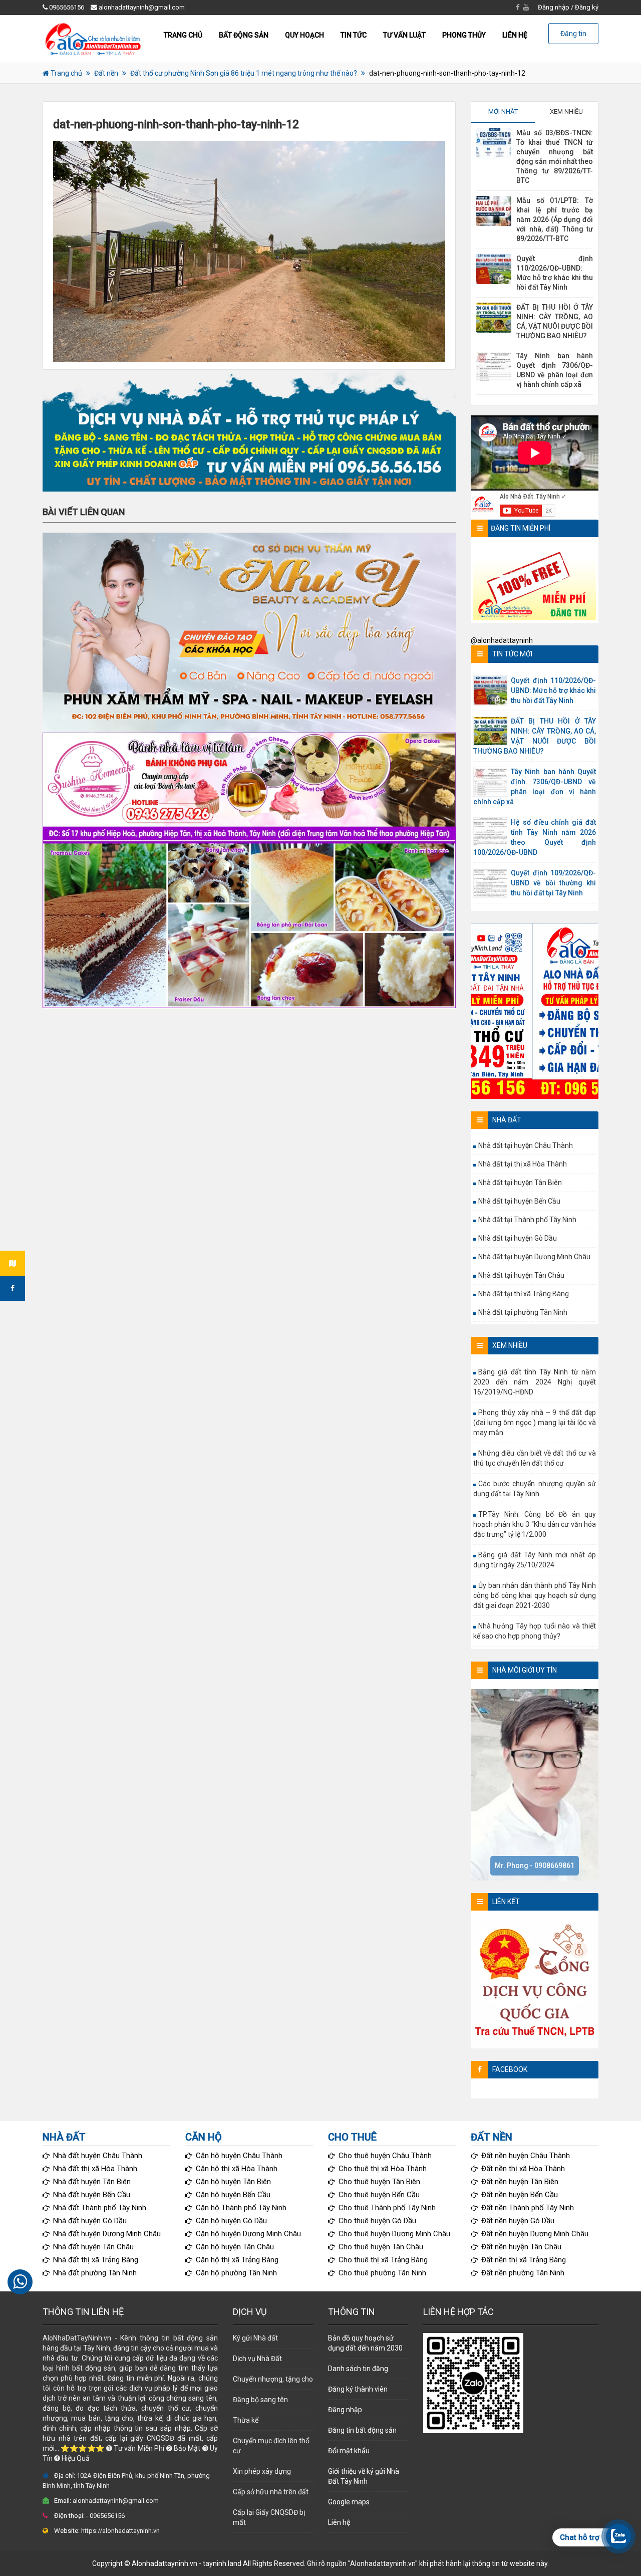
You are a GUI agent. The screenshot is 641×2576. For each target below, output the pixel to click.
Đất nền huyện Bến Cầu (520, 2195)
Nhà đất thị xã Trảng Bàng (96, 2260)
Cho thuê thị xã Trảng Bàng (383, 2260)
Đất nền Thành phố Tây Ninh (528, 2208)
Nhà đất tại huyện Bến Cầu (519, 1201)
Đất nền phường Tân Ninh (523, 2273)
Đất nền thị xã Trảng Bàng (524, 2260)
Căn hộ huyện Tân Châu (235, 2247)
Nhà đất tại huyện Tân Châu (521, 1275)
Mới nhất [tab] (503, 111)
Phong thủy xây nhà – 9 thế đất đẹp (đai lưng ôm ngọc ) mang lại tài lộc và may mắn (535, 1423)
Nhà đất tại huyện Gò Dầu (518, 1238)
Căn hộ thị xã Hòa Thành (237, 2169)
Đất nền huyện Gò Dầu (518, 2221)
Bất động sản (244, 35)
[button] (249, 431)
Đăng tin (573, 34)
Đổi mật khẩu (349, 2451)
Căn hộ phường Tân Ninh (236, 2273)
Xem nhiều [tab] (566, 111)
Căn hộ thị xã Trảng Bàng (237, 2260)
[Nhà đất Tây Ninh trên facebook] (13, 1288)
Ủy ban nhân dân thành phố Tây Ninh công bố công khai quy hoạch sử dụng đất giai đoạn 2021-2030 (535, 1595)
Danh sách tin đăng (358, 2369)
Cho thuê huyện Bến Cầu (379, 2195)
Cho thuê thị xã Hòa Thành (383, 2169)
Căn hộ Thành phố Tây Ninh (241, 2208)
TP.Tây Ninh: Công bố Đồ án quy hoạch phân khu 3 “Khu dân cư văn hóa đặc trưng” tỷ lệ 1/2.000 (535, 1524)
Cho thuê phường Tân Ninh (382, 2273)
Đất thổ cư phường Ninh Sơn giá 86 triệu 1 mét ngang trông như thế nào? (244, 73)
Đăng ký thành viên (358, 2389)
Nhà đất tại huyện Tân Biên (520, 1183)
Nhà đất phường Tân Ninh (95, 2273)
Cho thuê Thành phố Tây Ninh (387, 2208)
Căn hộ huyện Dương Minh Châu (248, 2234)
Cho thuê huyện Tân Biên (379, 2182)
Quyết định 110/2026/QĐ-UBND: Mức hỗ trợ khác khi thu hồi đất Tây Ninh (553, 690)
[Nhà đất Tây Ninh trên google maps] (13, 1263)
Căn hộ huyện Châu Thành (239, 2156)
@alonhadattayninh (502, 640)
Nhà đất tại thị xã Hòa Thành (523, 1164)
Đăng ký (587, 7)
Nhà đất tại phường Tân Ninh (523, 1312)
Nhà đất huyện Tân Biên (92, 2182)
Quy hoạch (304, 35)
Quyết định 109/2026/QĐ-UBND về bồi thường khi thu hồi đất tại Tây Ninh (553, 883)
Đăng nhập (554, 7)
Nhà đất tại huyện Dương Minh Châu (534, 1257)
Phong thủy (464, 35)
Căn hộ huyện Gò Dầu (231, 2221)
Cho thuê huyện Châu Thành (385, 2156)
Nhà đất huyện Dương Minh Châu (107, 2234)
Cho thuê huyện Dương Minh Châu (394, 2234)
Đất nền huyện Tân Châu (521, 2247)
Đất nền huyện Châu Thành (526, 2156)
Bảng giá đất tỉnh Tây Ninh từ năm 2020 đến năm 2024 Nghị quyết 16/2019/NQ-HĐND (535, 1382)
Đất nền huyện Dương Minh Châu (535, 2234)
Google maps (349, 2502)
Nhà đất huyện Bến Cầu (92, 2195)
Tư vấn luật (404, 35)
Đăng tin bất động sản (362, 2430)
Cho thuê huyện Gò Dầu (377, 2221)
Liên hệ (515, 35)
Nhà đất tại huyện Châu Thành (526, 1145)
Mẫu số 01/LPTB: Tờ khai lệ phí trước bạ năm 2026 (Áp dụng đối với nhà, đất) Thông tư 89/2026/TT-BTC (555, 219)
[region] (249, 431)
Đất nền (106, 73)
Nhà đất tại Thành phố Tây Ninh (527, 1220)
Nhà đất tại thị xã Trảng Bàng (524, 1294)
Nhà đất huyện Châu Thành (98, 2156)
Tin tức (354, 35)
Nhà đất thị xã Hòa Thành (95, 2169)
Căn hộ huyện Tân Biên (233, 2182)
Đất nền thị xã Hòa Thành (523, 2169)
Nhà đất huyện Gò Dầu (90, 2221)
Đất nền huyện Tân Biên (520, 2182)
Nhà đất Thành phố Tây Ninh (100, 2208)
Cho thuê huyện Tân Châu (381, 2247)
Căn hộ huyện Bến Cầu (233, 2195)
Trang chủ (183, 35)
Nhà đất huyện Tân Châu (93, 2247)
